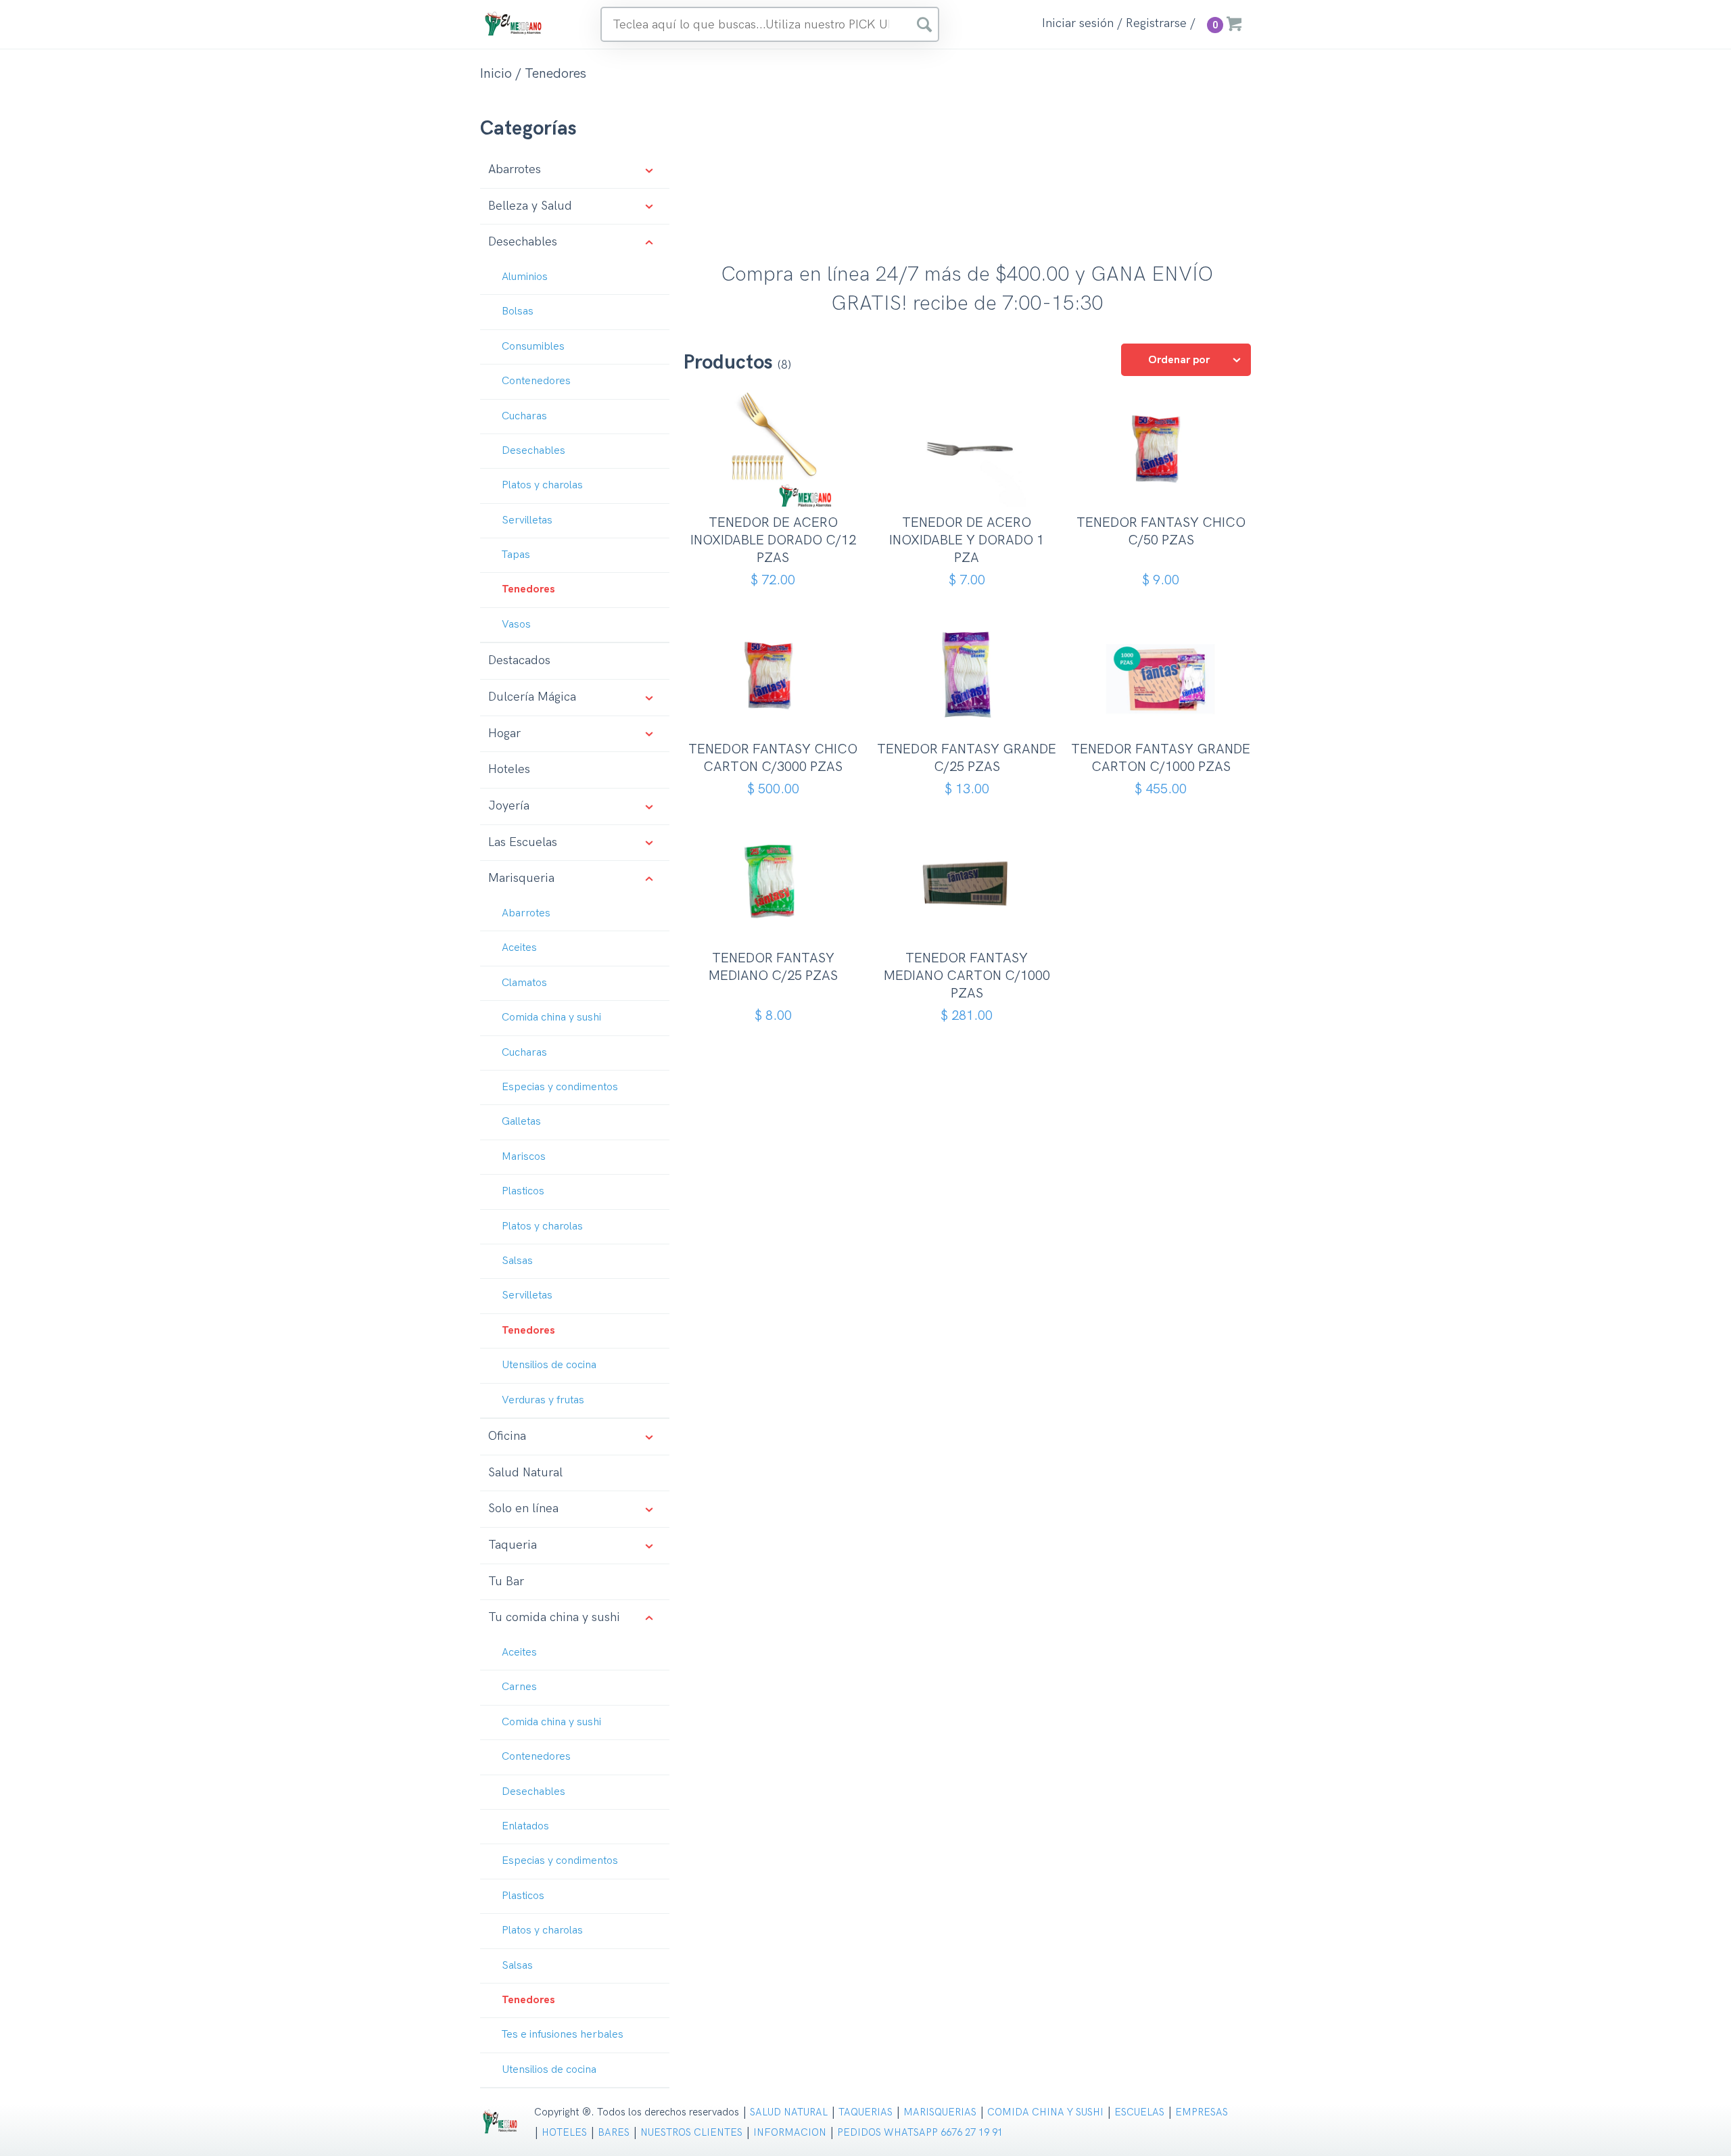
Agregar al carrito (778, 494)
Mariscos (524, 1157)
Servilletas (527, 520)
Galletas (521, 1122)
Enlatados (525, 1826)
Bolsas (518, 311)
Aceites (519, 948)
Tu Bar (506, 1581)
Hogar (504, 733)
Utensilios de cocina (549, 1365)
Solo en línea (523, 1508)
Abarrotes (515, 169)
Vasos (516, 625)
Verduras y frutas (543, 1400)
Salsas (517, 1261)
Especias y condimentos (560, 1087)
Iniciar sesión (1078, 24)
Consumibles (533, 347)
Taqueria (513, 1545)
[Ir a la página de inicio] (514, 23)
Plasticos (523, 1191)
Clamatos (524, 983)
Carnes (519, 1687)
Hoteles (509, 769)
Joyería (509, 806)
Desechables (523, 242)
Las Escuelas (523, 842)
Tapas (516, 555)
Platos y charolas (542, 485)
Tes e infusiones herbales (563, 2035)
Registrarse (1156, 24)
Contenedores (536, 381)
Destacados (519, 660)
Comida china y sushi (551, 1017)
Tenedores (528, 589)
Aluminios (525, 277)
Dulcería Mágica (532, 697)
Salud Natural (525, 1473)
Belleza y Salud (530, 206)
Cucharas (524, 416)
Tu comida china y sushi (554, 1617)
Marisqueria (521, 878)
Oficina (507, 1436)
